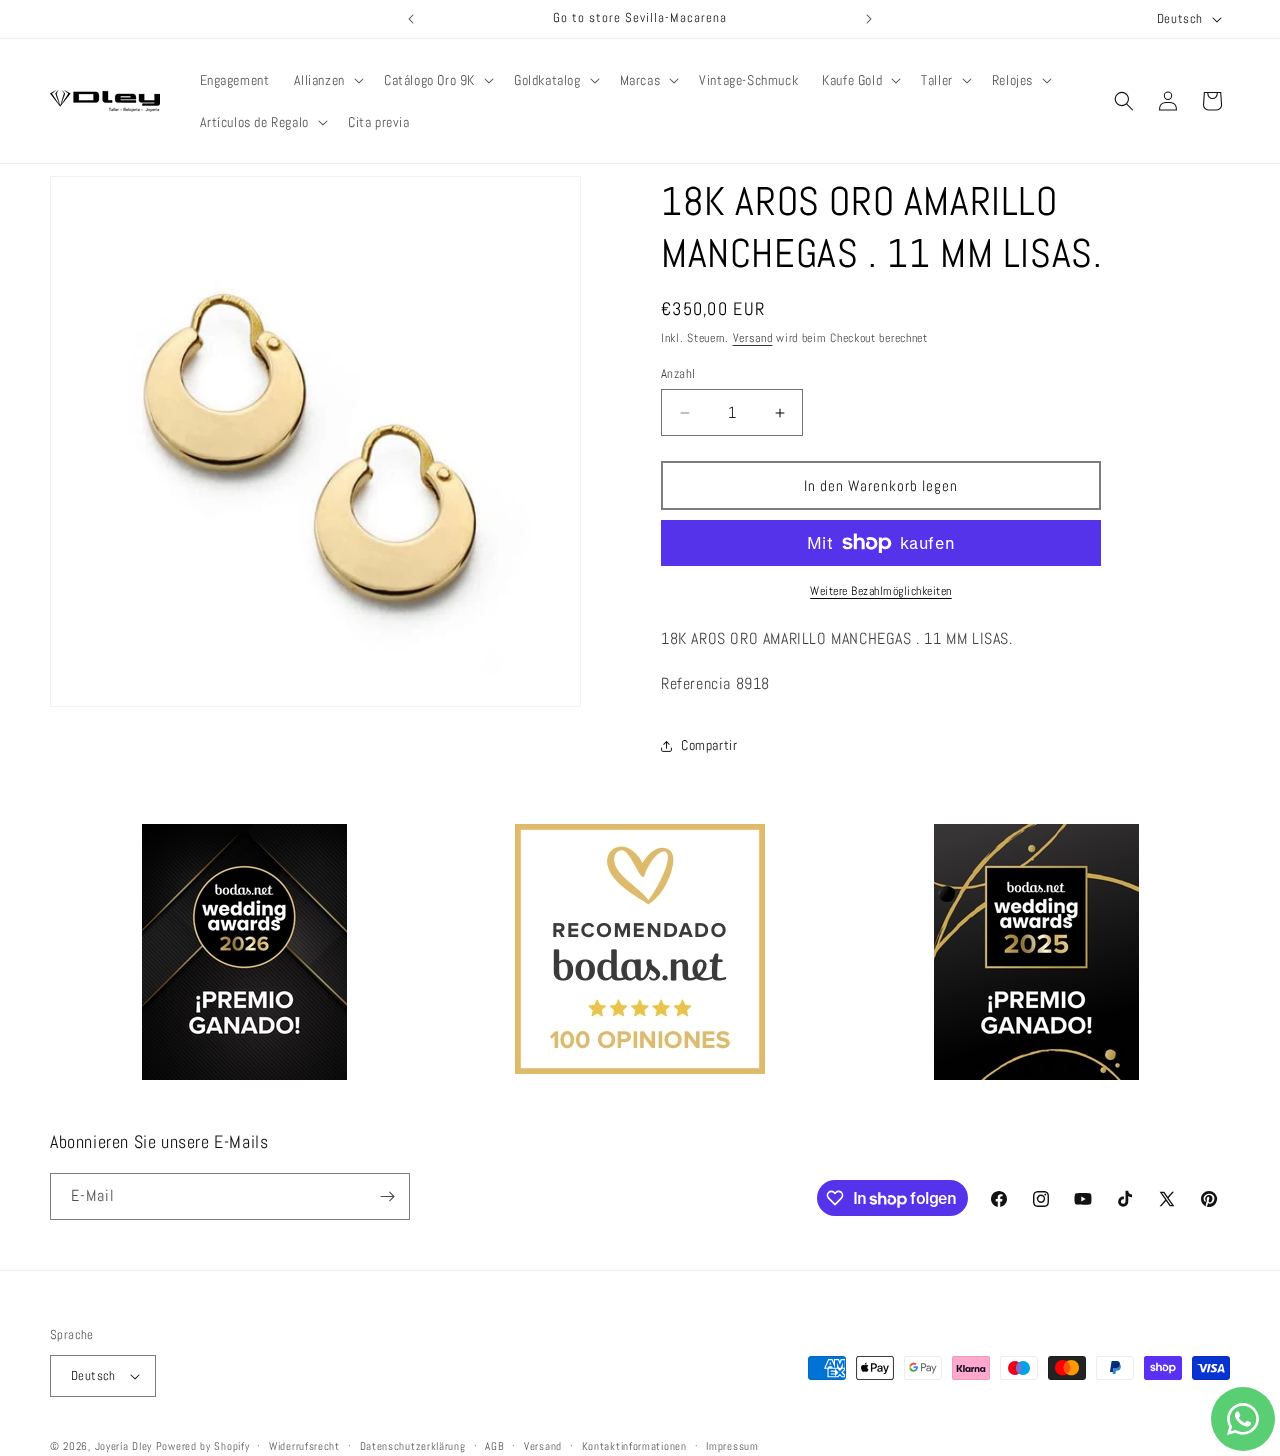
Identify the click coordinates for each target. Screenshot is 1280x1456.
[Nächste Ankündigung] (869, 19)
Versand (753, 338)
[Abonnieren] (387, 1196)
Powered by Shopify (203, 1446)
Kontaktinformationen (634, 1445)
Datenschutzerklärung (413, 1445)
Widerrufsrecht (304, 1445)
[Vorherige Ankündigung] (411, 19)
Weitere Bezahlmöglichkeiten (881, 591)
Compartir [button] (709, 745)
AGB (494, 1445)
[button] (327, 80)
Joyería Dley (123, 1446)
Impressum (732, 1445)
